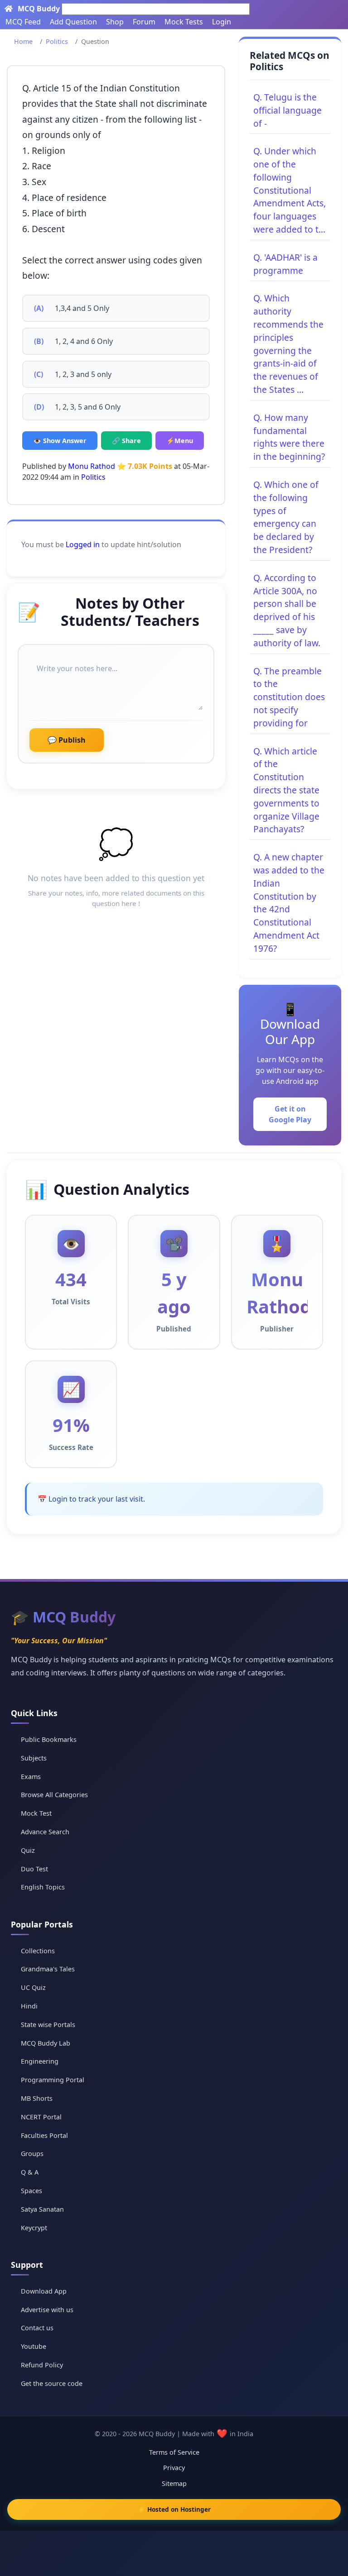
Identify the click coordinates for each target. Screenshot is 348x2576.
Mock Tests (184, 22)
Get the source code (52, 2383)
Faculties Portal (44, 2135)
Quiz (28, 1850)
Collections (38, 1951)
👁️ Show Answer (60, 441)
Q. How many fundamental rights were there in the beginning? (289, 437)
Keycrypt (34, 2228)
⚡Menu (180, 441)
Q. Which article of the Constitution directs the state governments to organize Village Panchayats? (286, 790)
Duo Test (34, 1869)
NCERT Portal (41, 2117)
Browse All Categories (54, 1795)
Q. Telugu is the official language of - (288, 110)
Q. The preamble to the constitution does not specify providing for (289, 697)
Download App (44, 2291)
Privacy (174, 2468)
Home (23, 41)
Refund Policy (42, 2365)
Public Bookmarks (49, 1739)
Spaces (31, 2191)
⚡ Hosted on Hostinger (174, 2509)
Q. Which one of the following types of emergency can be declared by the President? (286, 517)
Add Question (73, 22)
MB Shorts (37, 2098)
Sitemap (174, 2483)
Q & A (30, 2172)
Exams (31, 1777)
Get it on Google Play (290, 1114)
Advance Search (45, 1832)
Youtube (34, 2346)
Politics (57, 41)
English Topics (43, 1887)
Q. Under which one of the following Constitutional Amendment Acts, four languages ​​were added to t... (290, 190)
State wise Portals (48, 2025)
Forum (144, 22)
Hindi (29, 2006)
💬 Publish (67, 740)
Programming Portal (53, 2080)
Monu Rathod (92, 466)
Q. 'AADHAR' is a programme (285, 264)
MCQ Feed (23, 22)
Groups (32, 2154)
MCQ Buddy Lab (46, 2043)
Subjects (34, 1758)
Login (222, 22)
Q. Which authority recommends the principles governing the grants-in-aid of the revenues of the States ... (288, 344)
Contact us (37, 2328)
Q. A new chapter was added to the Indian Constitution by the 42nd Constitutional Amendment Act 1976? (289, 903)
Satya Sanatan (42, 2209)
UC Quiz (33, 1987)
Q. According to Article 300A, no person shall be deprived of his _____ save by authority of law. (287, 610)
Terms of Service (174, 2452)
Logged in (83, 544)
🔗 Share (126, 441)
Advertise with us (47, 2310)
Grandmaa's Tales (48, 1969)
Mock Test (36, 1813)
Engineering (40, 2061)
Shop (115, 22)
